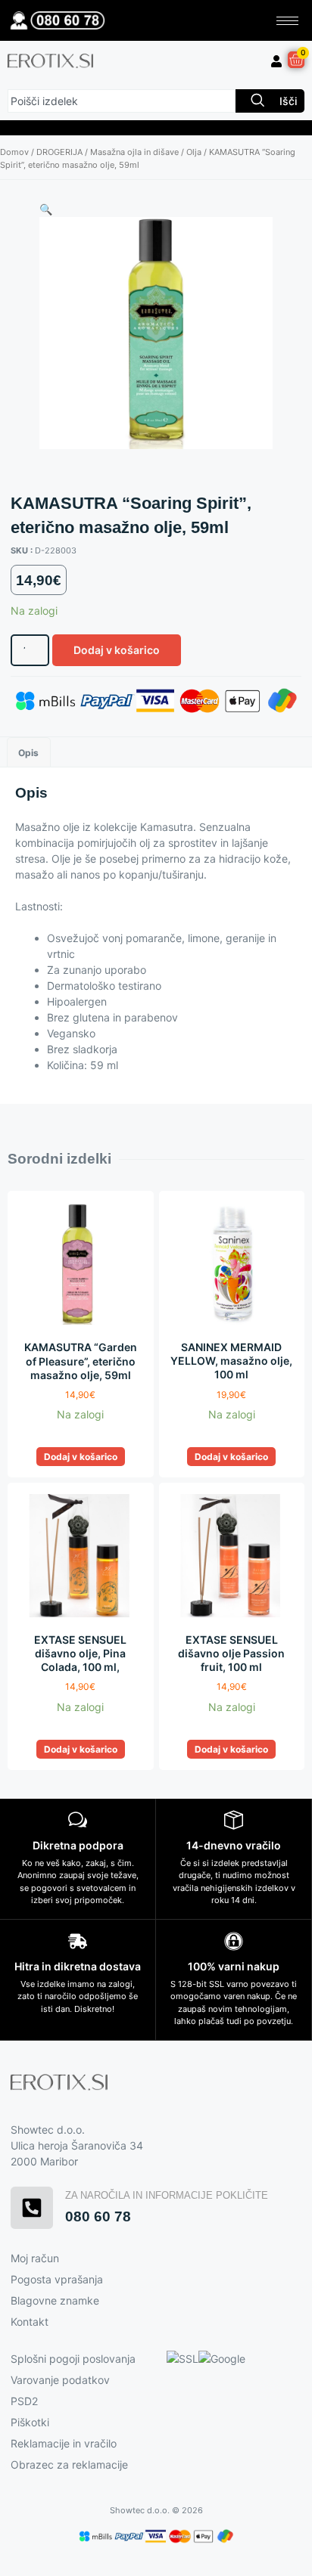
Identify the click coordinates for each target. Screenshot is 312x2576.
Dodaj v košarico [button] (81, 1457)
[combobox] (122, 101)
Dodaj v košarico (117, 650)
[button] (46, 209)
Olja (194, 152)
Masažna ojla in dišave (134, 152)
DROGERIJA (59, 152)
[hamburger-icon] (287, 21)
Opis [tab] (28, 753)
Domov (14, 152)
